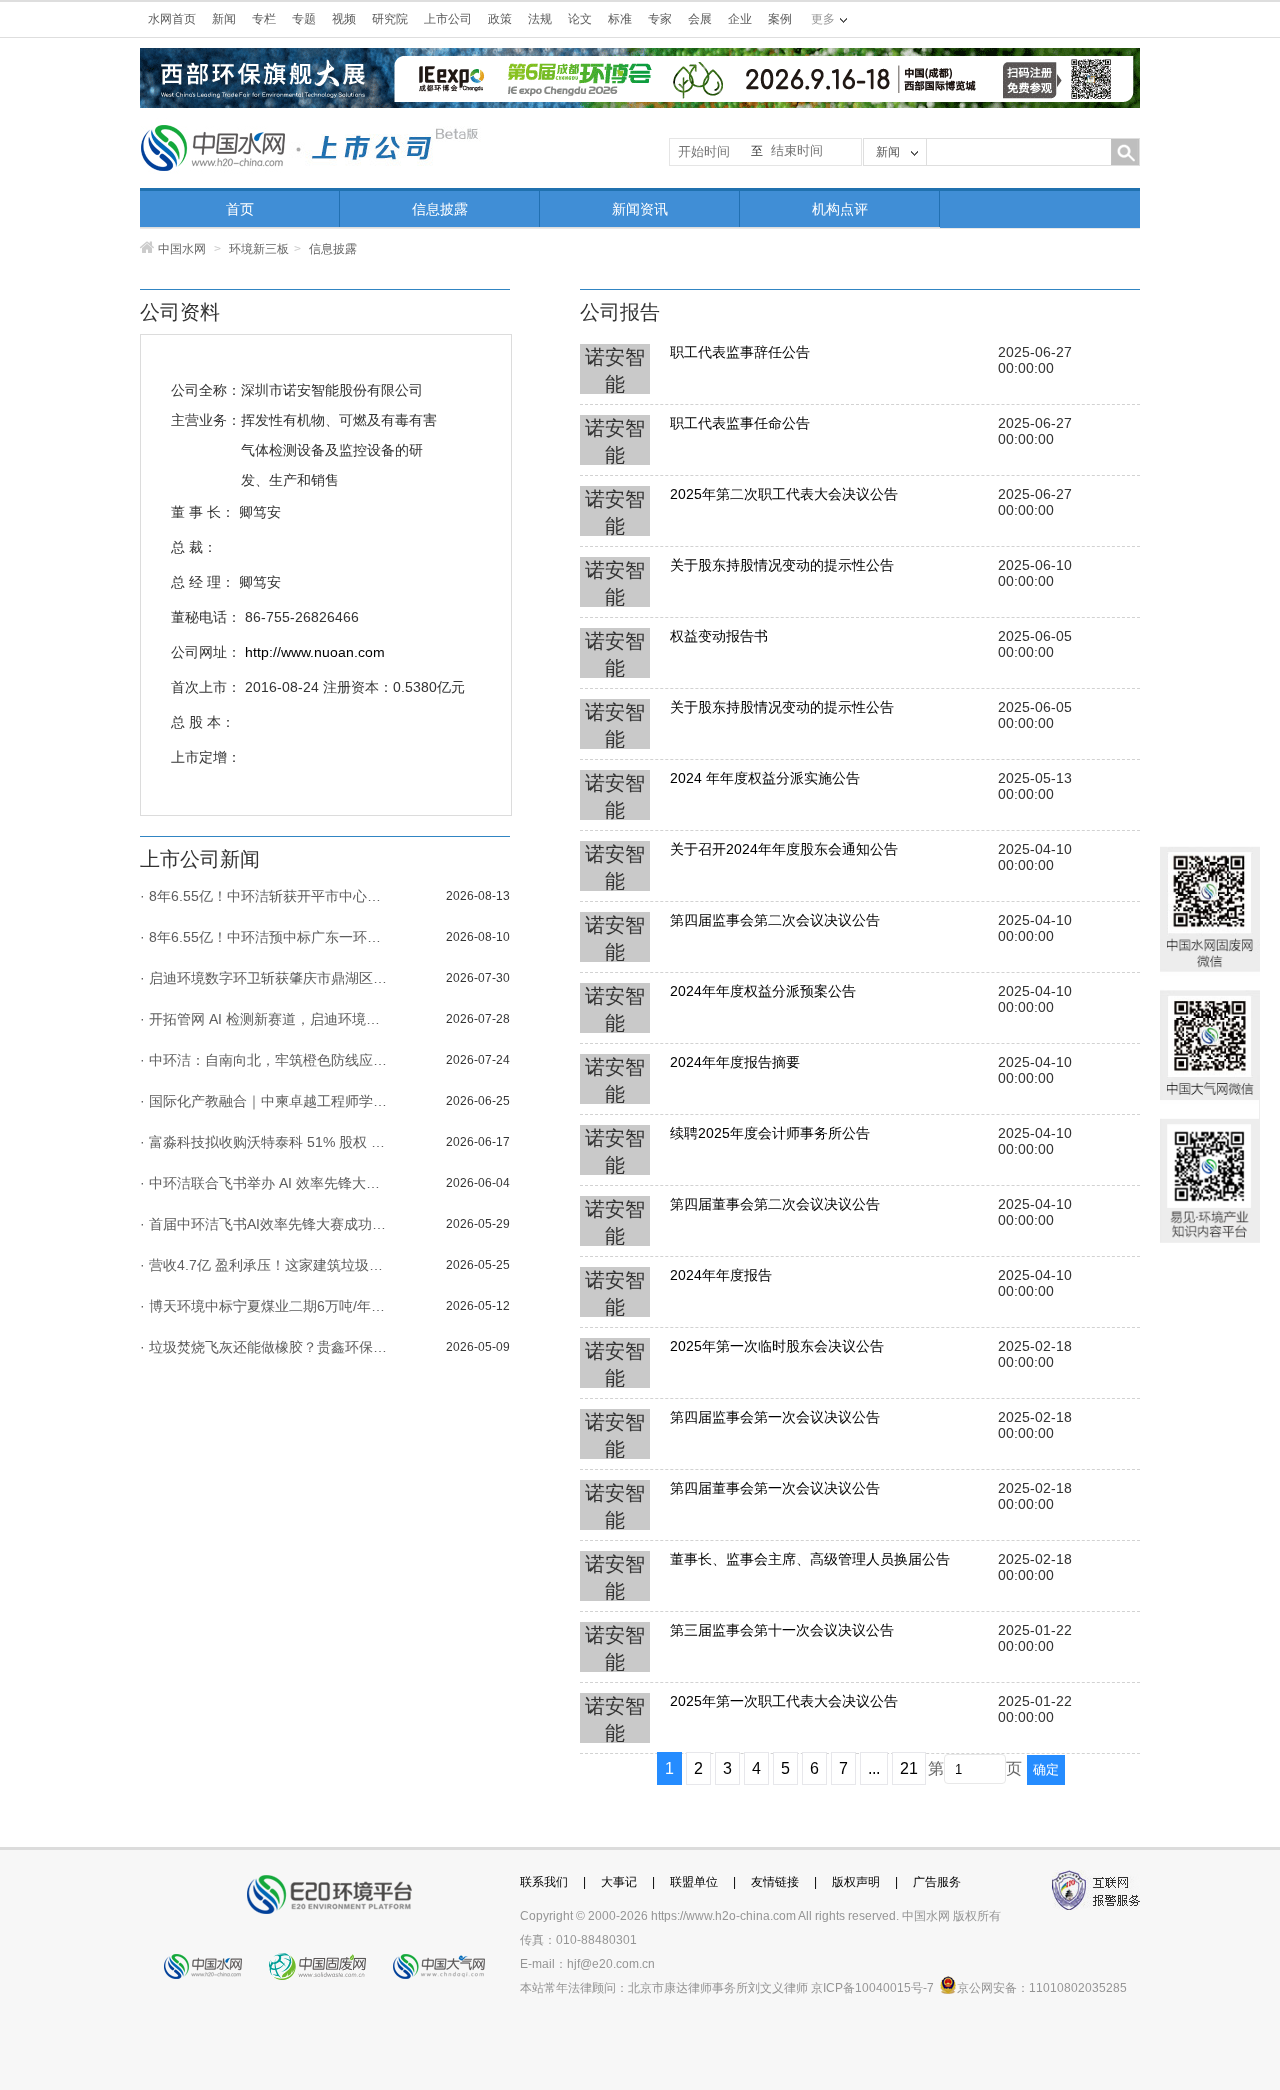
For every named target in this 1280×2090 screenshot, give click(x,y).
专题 (304, 19)
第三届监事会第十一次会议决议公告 (782, 1630)
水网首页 (172, 19)
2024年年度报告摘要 (735, 1062)
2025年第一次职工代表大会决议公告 (784, 1701)
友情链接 (775, 1882)
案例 (780, 19)
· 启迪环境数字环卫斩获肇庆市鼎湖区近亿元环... (265, 978)
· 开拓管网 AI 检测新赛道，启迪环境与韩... (265, 1019)
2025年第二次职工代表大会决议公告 (784, 494)
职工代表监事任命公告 (740, 423)
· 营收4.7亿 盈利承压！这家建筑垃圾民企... (265, 1265)
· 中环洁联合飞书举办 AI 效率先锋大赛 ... (265, 1183)
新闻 (224, 19)
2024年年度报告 (721, 1275)
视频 (344, 19)
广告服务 (937, 1882)
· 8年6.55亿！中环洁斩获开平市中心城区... (265, 896)
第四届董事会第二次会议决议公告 (775, 1204)
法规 (540, 19)
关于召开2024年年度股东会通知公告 (784, 849)
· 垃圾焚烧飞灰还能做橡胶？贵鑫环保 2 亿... (265, 1347)
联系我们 (544, 1882)
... (874, 1768)
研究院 (390, 19)
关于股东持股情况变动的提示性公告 (782, 565)
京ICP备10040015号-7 (872, 1988)
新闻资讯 (640, 209)
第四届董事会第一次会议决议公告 (775, 1488)
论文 (580, 19)
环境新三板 (259, 249)
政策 (500, 19)
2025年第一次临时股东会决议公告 (777, 1346)
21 (909, 1768)
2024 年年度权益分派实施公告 (765, 778)
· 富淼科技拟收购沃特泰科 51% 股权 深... (265, 1142)
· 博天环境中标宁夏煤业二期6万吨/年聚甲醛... (265, 1306)
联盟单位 (694, 1882)
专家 (660, 19)
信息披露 (440, 209)
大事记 (619, 1882)
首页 (240, 209)
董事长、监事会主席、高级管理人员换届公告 (810, 1559)
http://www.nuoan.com (315, 652)
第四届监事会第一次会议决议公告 (775, 1417)
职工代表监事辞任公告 (740, 352)
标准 (620, 19)
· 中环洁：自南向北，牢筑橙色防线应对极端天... (265, 1060)
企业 (740, 19)
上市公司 (448, 19)
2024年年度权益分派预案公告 (763, 991)
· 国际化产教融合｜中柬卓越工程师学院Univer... (265, 1101)
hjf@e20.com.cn (611, 1964)
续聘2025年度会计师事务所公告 (770, 1133)
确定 (1046, 1769)
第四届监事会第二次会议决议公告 (775, 920)
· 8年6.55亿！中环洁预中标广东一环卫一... (265, 937)
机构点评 (840, 209)
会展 (700, 19)
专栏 (264, 19)
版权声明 (856, 1882)
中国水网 (182, 249)
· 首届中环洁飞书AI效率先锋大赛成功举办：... (265, 1224)
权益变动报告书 (719, 636)
